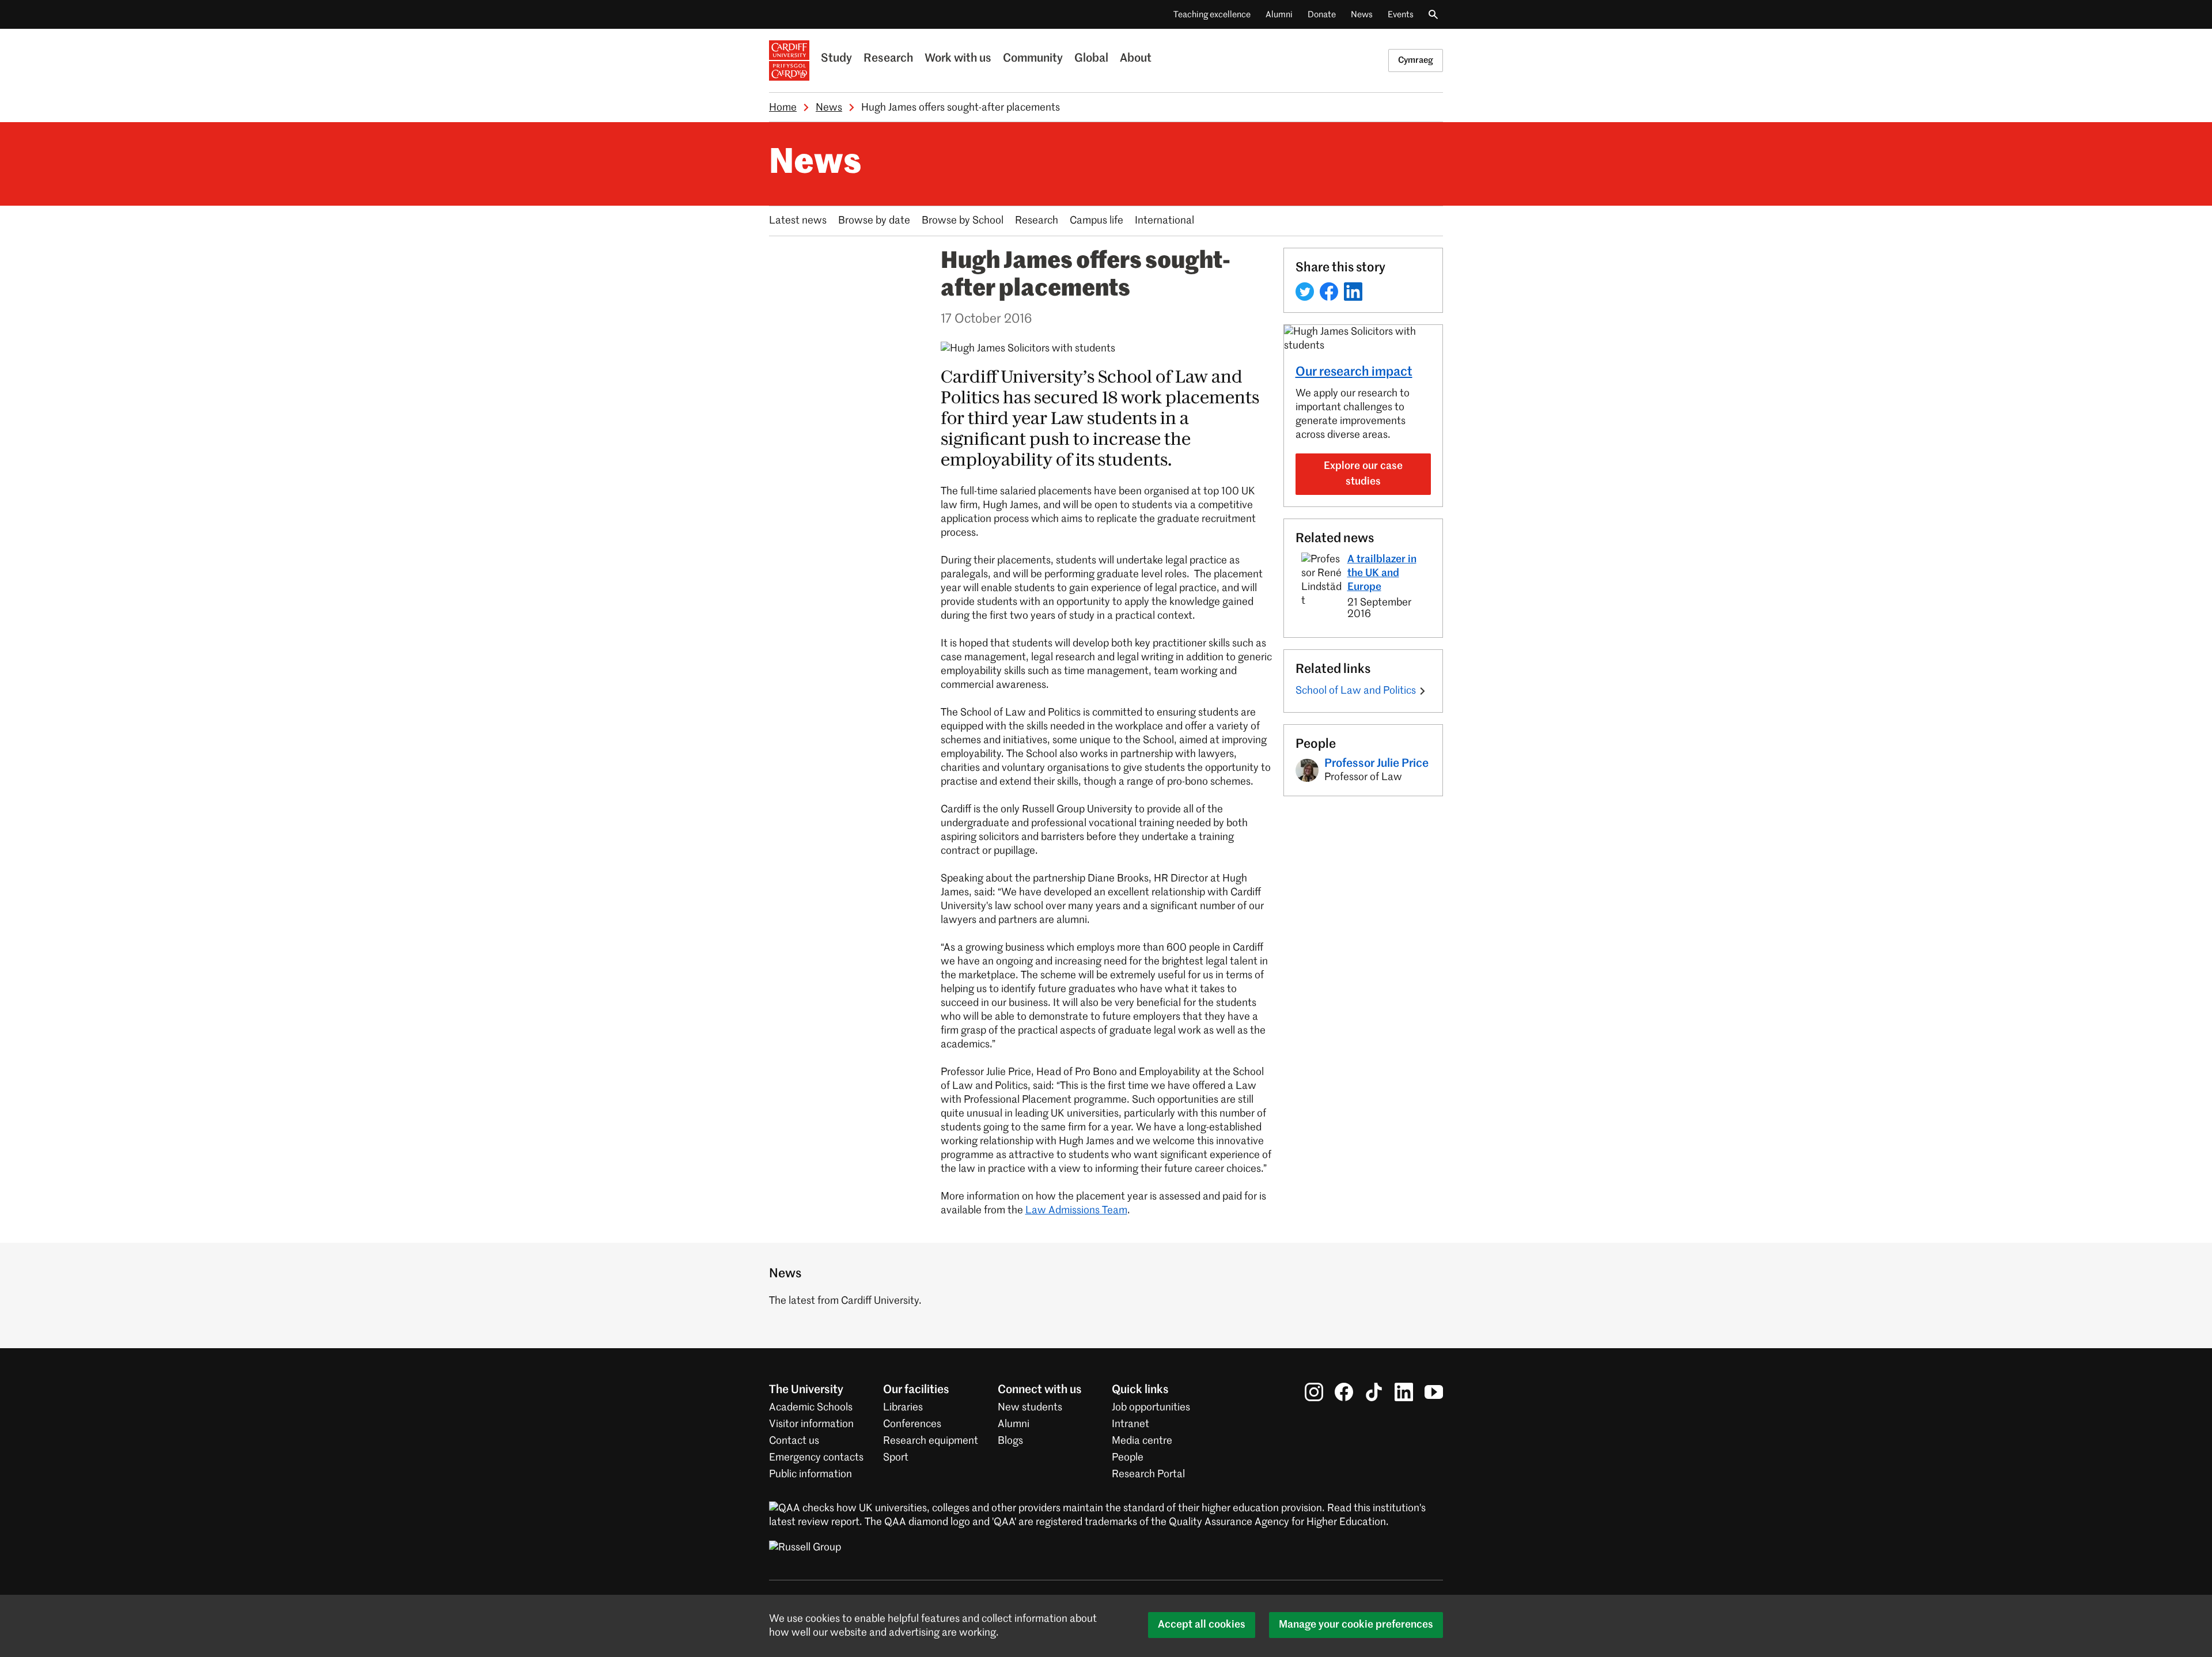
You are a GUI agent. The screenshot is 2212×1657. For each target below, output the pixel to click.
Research (888, 59)
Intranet (1130, 1424)
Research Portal (1148, 1474)
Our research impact (1354, 372)
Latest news (798, 221)
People (1128, 1458)
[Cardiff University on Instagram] (1314, 1392)
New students (1030, 1408)
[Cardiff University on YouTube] (1434, 1392)
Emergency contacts (816, 1458)
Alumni (1279, 15)
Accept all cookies (1202, 1625)
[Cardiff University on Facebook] (1344, 1392)
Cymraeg (1416, 60)
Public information (810, 1474)
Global (1091, 59)
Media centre (1142, 1441)
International (1164, 221)
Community (1033, 59)
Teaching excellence (1212, 15)
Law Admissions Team (1076, 1210)
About (1136, 59)
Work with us (958, 59)
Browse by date (874, 221)
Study (836, 59)
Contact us (794, 1441)
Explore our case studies (1363, 474)
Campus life (1096, 221)
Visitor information (811, 1424)
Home (783, 108)
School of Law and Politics (1356, 691)
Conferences (912, 1424)
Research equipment (931, 1441)
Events (1401, 15)
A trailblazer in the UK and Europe (1382, 573)
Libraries (903, 1408)
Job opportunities (1151, 1408)
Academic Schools (811, 1408)
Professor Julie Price (1376, 764)
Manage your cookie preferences (1356, 1625)
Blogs (1010, 1441)
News (1362, 15)
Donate (1322, 15)
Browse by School (963, 221)
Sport (896, 1458)
